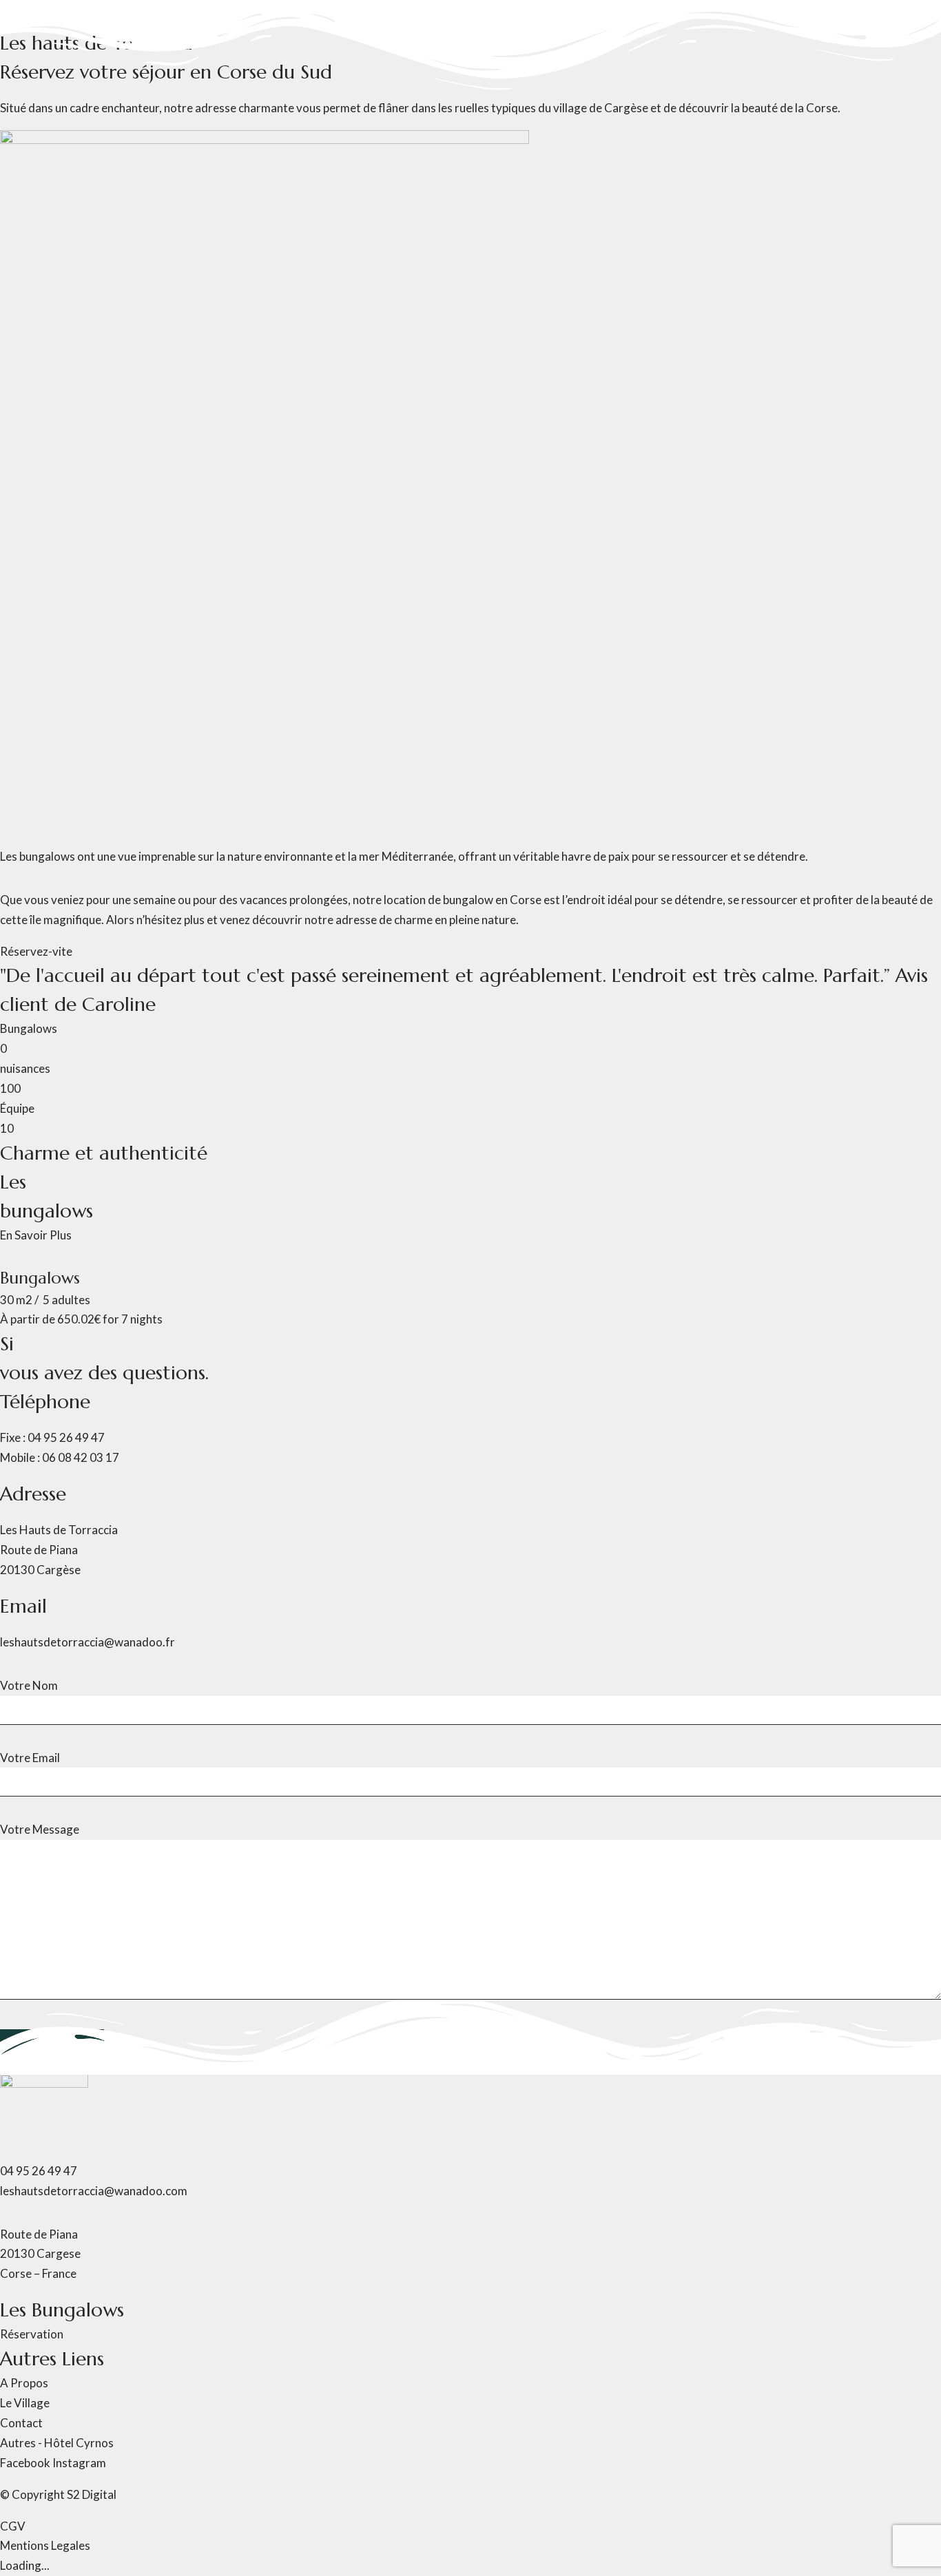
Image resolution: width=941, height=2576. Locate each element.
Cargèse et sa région (53, 126)
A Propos (123, 16)
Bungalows (68, 16)
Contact (246, 126)
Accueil (19, 16)
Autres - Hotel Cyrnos (166, 126)
